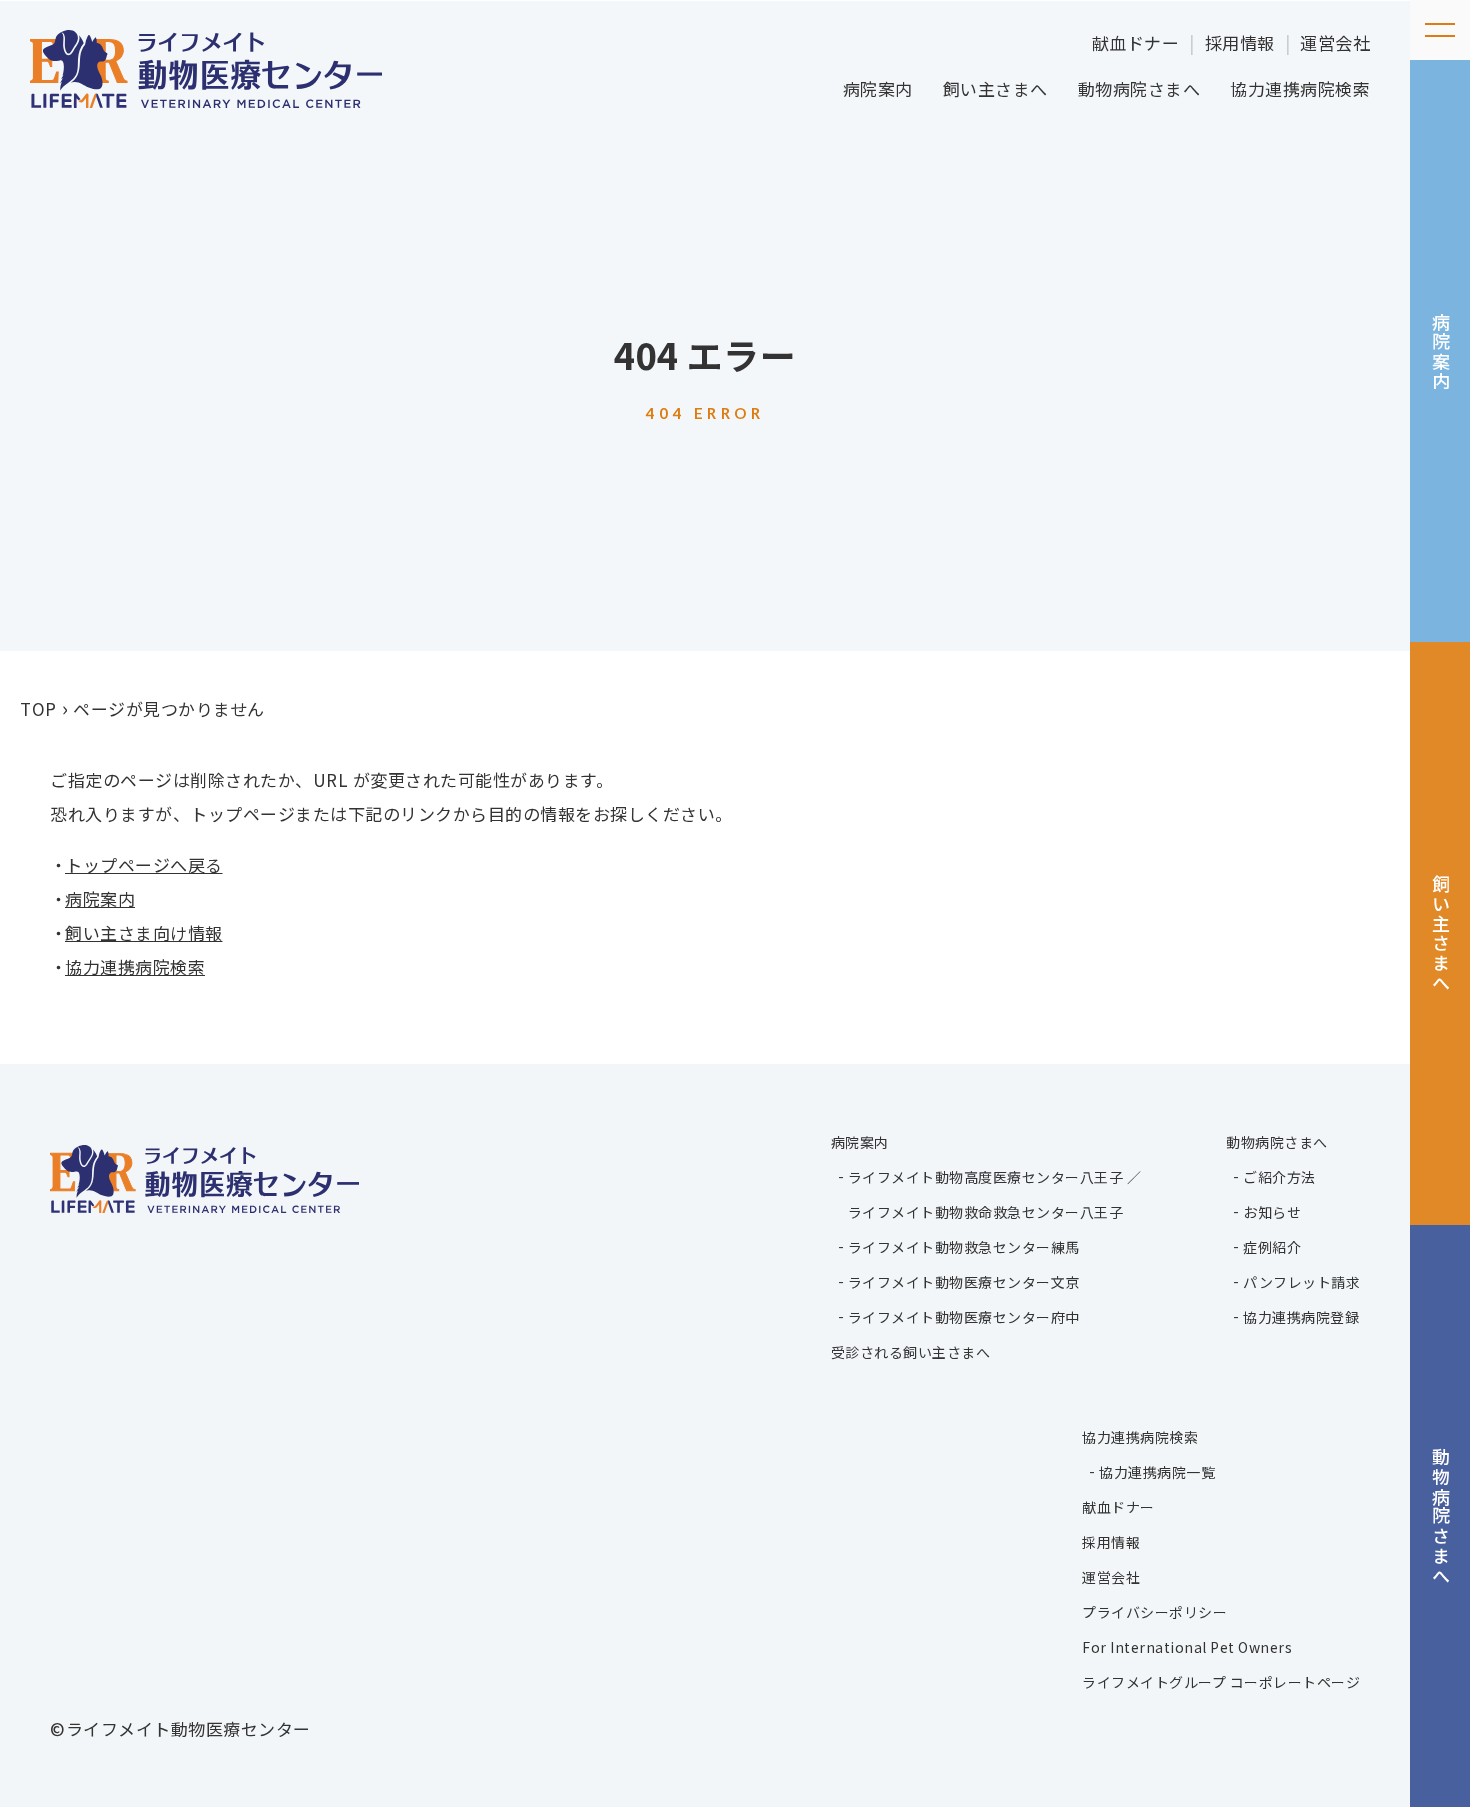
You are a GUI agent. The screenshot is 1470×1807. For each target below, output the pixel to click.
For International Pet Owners (1187, 1647)
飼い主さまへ (995, 88)
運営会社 (1335, 42)
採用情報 (1240, 42)
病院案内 (878, 88)
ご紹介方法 (1279, 1177)
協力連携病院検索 (1300, 88)
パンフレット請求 (1301, 1282)
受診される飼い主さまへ (911, 1352)
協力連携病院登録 (1301, 1317)
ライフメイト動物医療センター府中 (964, 1317)
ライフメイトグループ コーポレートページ (1221, 1682)
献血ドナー (1136, 42)
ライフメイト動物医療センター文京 (964, 1282)
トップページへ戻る (144, 864)
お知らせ (1272, 1212)
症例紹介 (1272, 1247)
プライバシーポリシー (1154, 1612)
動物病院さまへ (1139, 88)
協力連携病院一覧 (1157, 1472)
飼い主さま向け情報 (144, 932)
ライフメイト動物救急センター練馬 (964, 1247)
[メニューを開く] (1440, 30)
